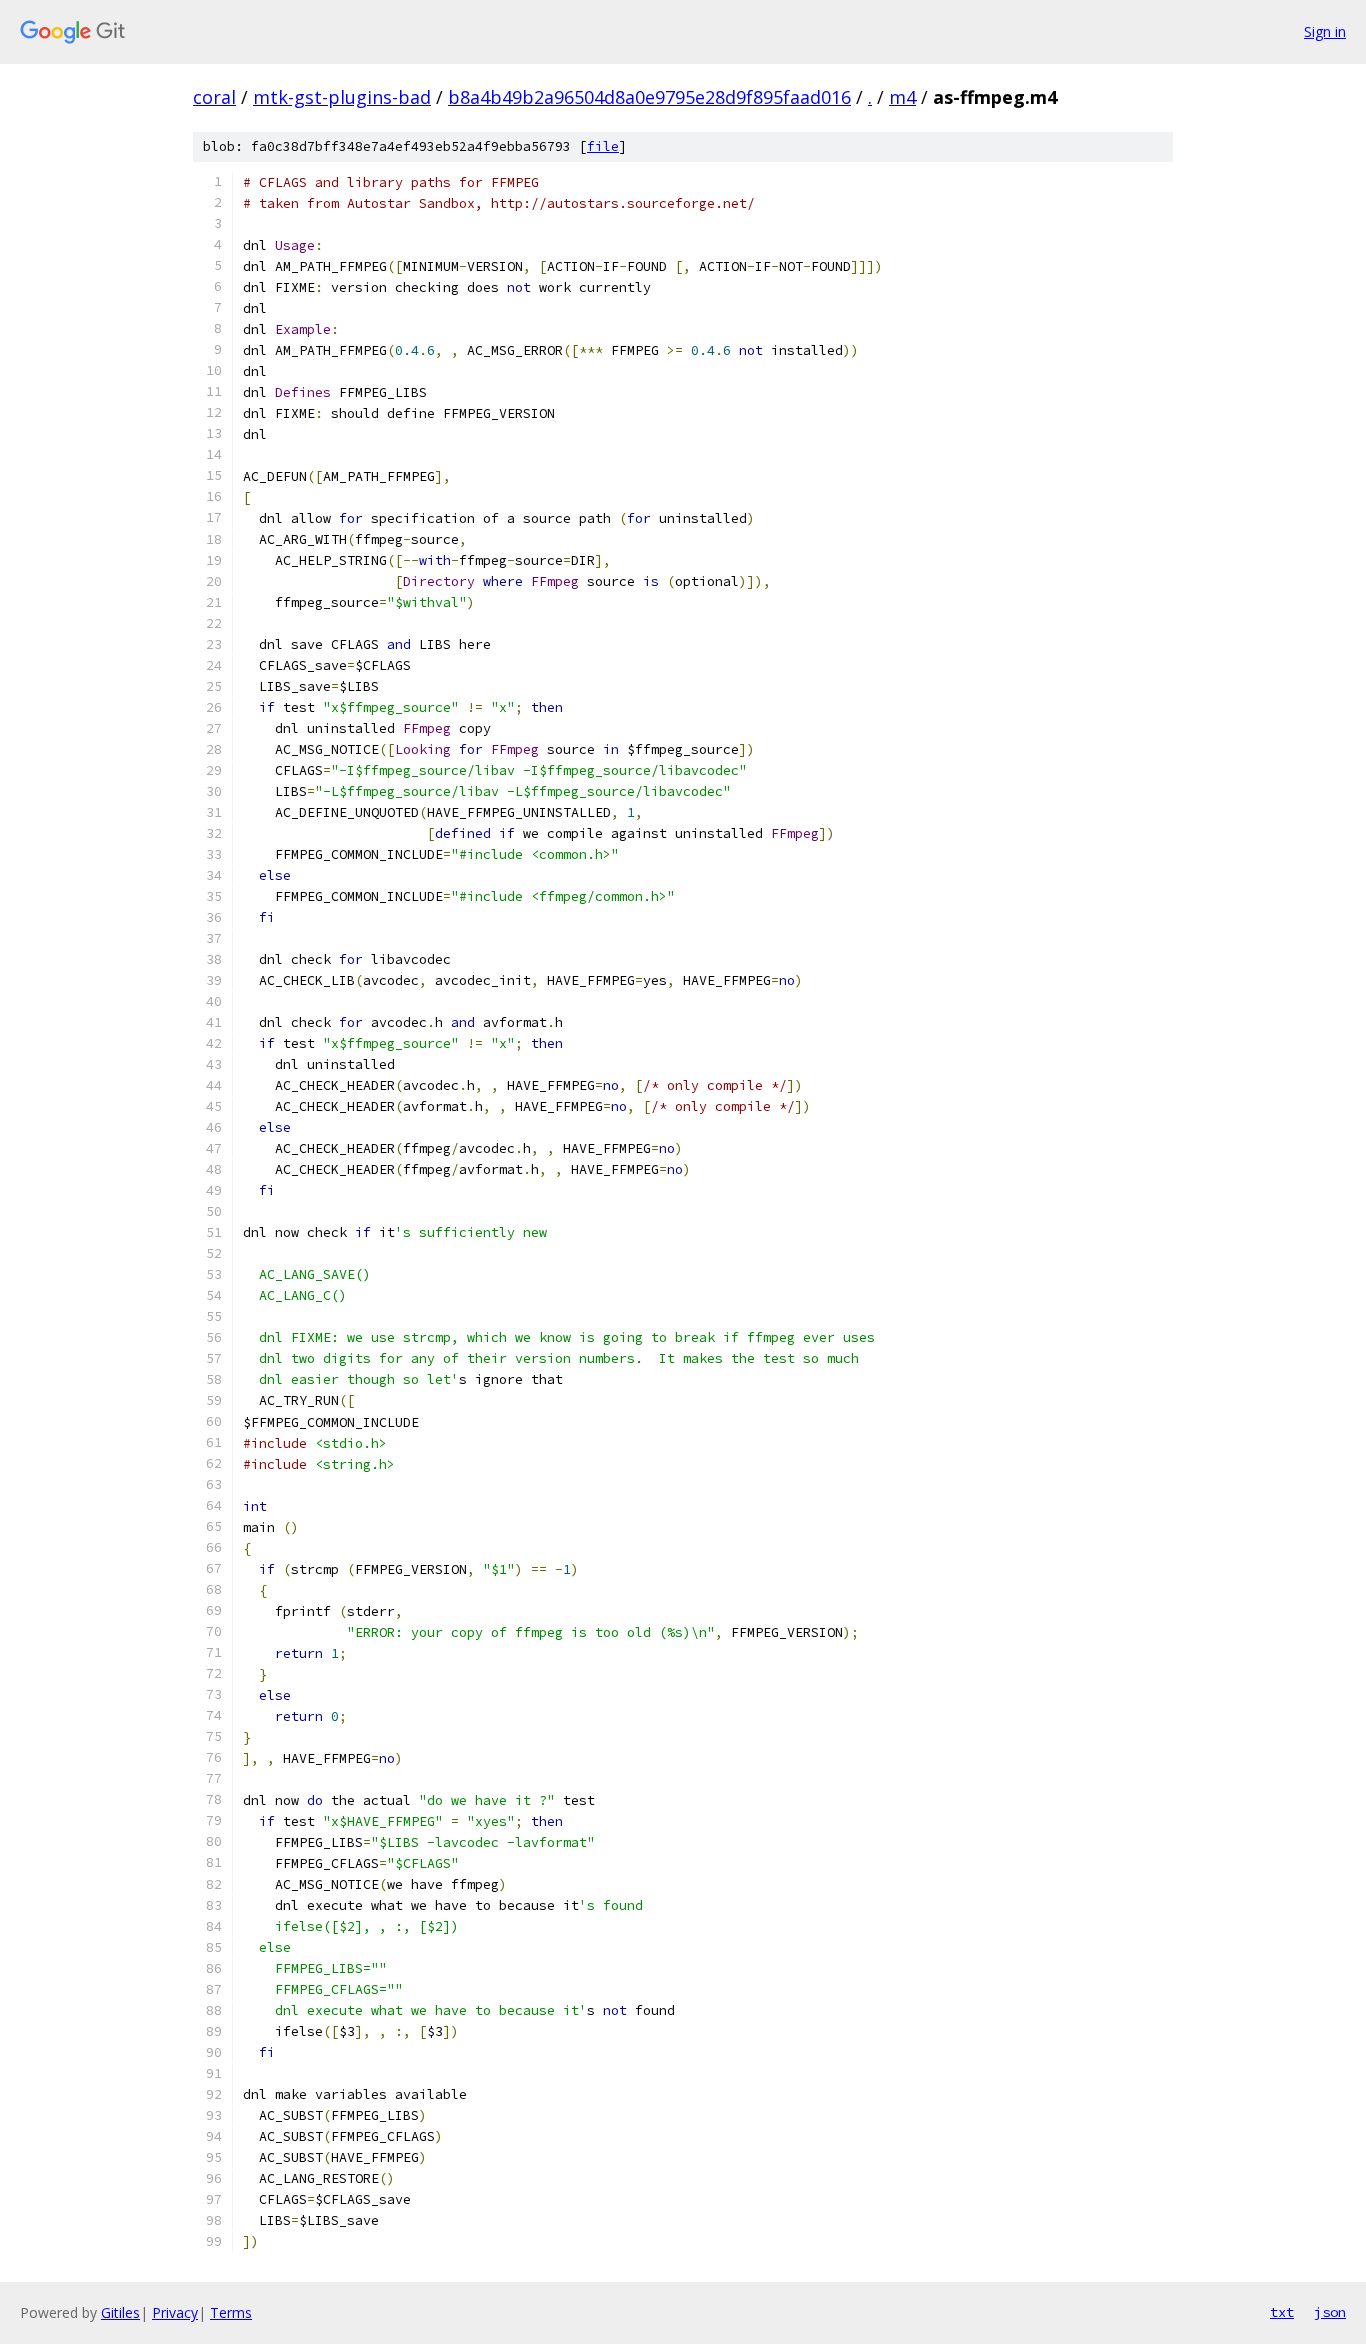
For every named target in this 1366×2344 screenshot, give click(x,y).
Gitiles (120, 2312)
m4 (902, 97)
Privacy (175, 2312)
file (603, 146)
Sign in (1325, 31)
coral (214, 97)
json (1330, 2312)
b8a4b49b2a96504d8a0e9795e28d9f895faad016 (649, 97)
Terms (231, 2312)
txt (1282, 2312)
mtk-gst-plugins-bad (342, 97)
